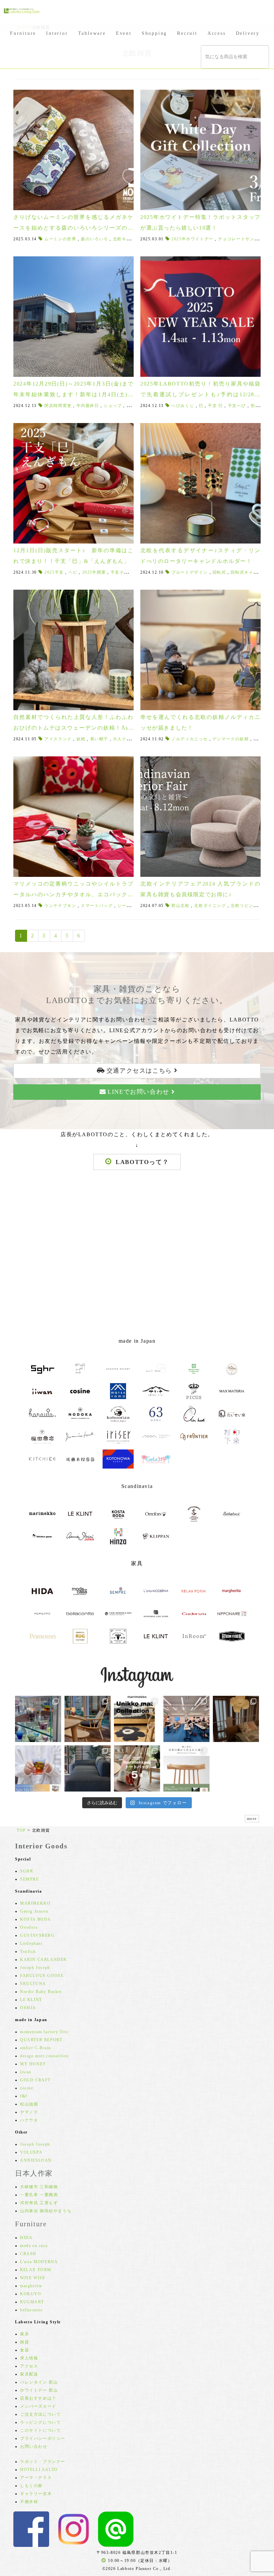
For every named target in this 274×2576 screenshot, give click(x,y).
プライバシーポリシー (43, 2438)
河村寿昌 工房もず (39, 2203)
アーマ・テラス (36, 2478)
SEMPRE (30, 1879)
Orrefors (29, 1927)
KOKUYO (31, 2294)
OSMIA (28, 2008)
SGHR (27, 1871)
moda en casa (34, 2246)
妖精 (81, 739)
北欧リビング (244, 906)
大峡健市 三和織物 (39, 2187)
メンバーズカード (38, 2406)
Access (217, 33)
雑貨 (25, 2342)
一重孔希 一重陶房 (39, 2195)
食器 (25, 2350)
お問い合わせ (34, 2446)
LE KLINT (31, 2000)
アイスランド (58, 739)
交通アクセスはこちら (139, 1071)
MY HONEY (33, 2064)
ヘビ (73, 572)
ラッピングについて (40, 2422)
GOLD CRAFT (35, 2080)
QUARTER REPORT (41, 2040)
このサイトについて (40, 2430)
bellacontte (31, 2310)
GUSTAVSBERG (37, 1935)
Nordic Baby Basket (41, 1992)
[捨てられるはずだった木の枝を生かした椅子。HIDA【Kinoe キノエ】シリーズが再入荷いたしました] (88, 1719)
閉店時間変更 (58, 406)
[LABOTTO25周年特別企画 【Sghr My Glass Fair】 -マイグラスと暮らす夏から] (38, 1768)
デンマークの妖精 (231, 739)
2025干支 (54, 572)
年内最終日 (88, 406)
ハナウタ (29, 2120)
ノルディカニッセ (190, 739)
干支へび (237, 406)
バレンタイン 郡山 (39, 2382)
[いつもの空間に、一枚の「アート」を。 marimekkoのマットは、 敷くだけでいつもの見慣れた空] (137, 1719)
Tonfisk (28, 1951)
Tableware (92, 33)
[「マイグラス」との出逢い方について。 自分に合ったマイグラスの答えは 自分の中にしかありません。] (38, 1719)
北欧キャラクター (131, 239)
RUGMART (32, 2302)
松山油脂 (29, 2104)
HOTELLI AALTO (39, 2470)
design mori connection (44, 2056)
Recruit (187, 33)
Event (124, 33)
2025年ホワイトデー (192, 239)
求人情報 (29, 2358)
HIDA (26, 2238)
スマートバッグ (97, 906)
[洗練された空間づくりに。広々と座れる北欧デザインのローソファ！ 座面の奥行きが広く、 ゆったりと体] (88, 1768)
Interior (57, 33)
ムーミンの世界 (60, 239)
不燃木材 (29, 2502)
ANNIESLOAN (36, 2160)
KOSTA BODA (36, 1919)
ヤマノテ (29, 2112)
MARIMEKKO (35, 1903)
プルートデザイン (190, 572)
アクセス (29, 2366)
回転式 (219, 572)
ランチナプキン (60, 906)
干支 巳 (215, 406)
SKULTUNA (33, 1984)
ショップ (113, 406)
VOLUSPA (31, 2152)
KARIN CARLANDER (43, 1960)
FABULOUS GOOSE (42, 1976)
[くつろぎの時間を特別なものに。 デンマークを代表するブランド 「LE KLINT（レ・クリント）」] (236, 1719)
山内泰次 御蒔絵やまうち (46, 2211)
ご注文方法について (40, 2414)
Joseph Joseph (35, 1968)
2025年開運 (94, 572)
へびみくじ (183, 406)
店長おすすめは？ (38, 2398)
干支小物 (120, 572)
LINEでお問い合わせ (139, 1092)
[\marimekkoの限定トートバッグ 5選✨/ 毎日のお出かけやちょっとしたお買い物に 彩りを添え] (137, 1768)
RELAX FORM (36, 2270)
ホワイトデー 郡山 (39, 2390)
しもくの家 (31, 2486)
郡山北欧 (180, 906)
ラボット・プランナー (43, 2462)
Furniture (23, 33)
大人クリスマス (129, 739)
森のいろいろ (95, 239)
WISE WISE (33, 2278)
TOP (21, 1830)
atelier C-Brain (36, 2048)
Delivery (248, 33)
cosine (27, 2088)
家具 (25, 2334)
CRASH (28, 2254)
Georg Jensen (34, 1911)
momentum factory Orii (44, 2032)
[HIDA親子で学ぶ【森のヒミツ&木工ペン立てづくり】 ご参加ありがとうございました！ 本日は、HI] (186, 1719)
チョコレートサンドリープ (245, 239)
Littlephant (31, 1943)
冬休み (133, 406)
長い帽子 (99, 739)
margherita (31, 2286)
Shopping (154, 33)
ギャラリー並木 (36, 2494)
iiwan (26, 2072)
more (252, 1819)
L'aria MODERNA (39, 2262)
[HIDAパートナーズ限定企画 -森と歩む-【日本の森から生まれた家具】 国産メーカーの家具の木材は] (186, 1768)
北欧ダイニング (210, 906)
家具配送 (29, 2374)
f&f (24, 2096)
